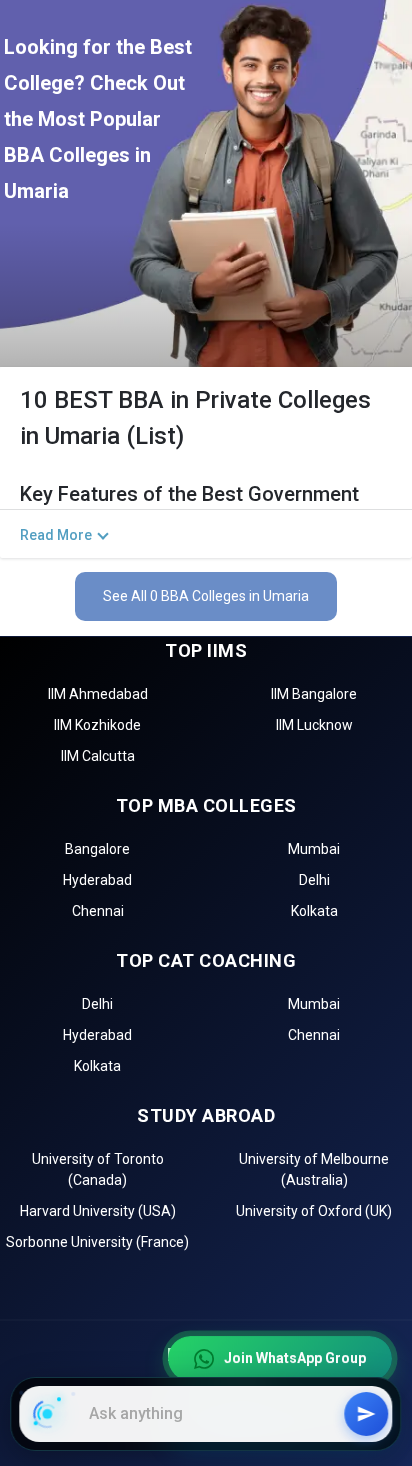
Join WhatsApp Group (295, 1361)
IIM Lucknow (314, 725)
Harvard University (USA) (98, 1211)
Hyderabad (97, 880)
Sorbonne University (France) (97, 1242)
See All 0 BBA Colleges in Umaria (206, 596)
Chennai (98, 911)
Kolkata (314, 911)
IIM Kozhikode (97, 725)
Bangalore (97, 849)
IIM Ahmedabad (98, 694)
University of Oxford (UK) (314, 1211)
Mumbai (314, 849)
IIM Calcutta (98, 756)
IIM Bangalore (314, 694)
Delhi (314, 880)
